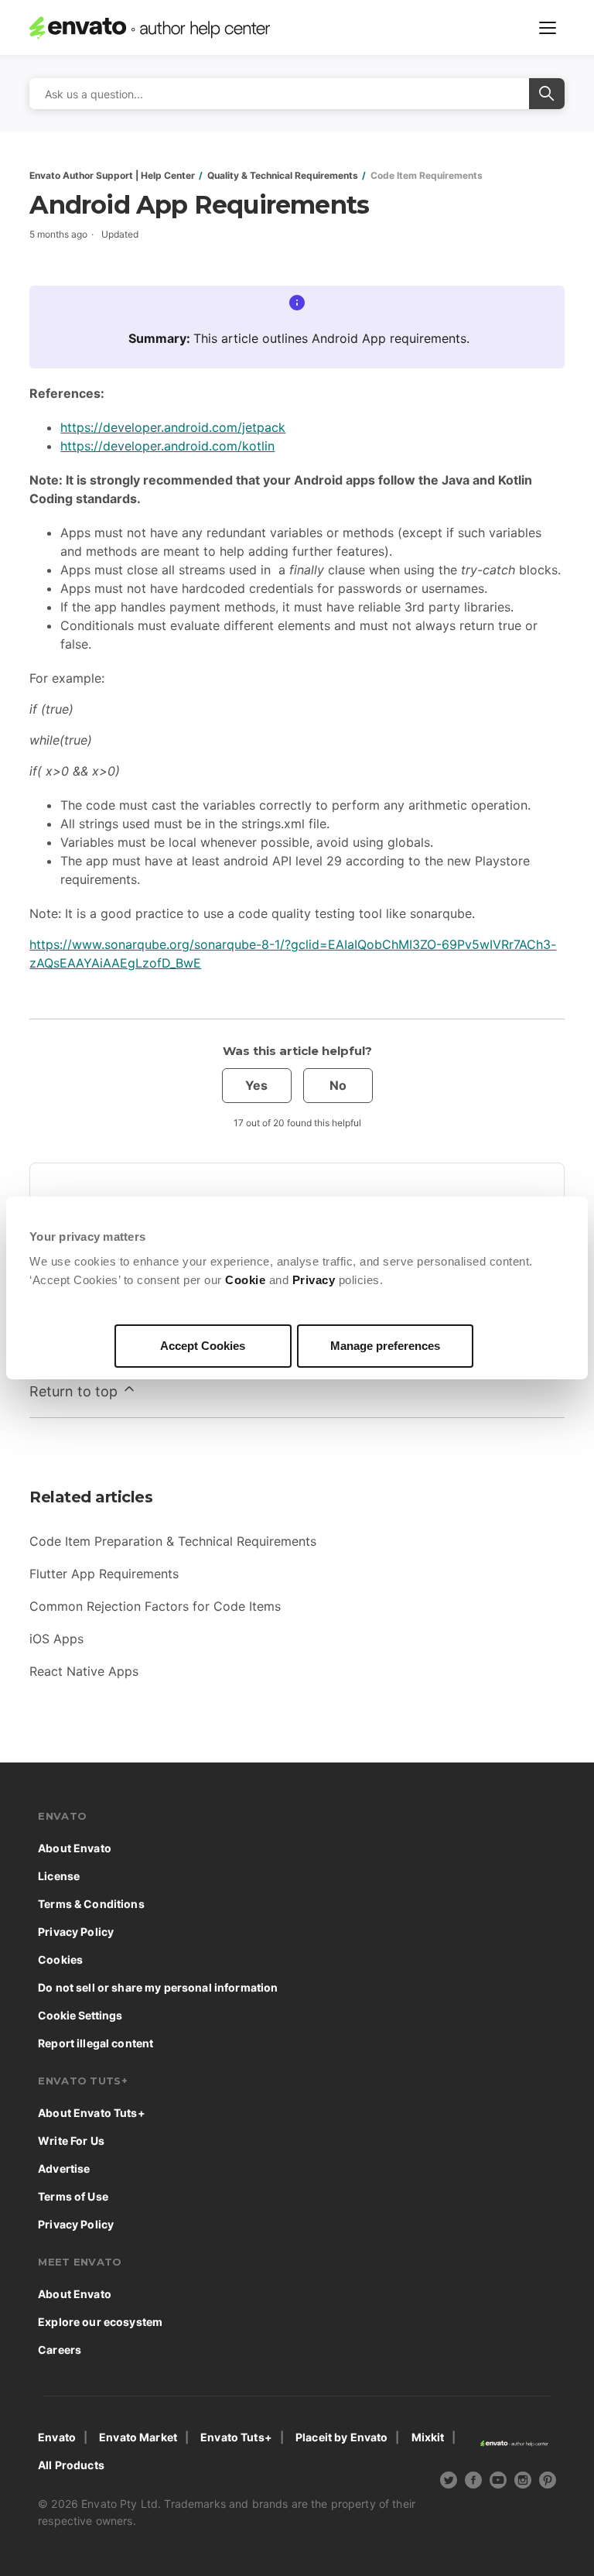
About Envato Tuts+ (92, 2113)
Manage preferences (385, 1346)
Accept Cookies (203, 1346)
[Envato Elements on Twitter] (449, 2482)
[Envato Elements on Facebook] (473, 2482)
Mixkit (428, 2437)
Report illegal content (96, 2043)
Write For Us (71, 2141)
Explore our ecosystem (100, 2322)
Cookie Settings (80, 2015)
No (338, 1085)
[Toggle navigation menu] (548, 28)
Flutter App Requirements (104, 1574)
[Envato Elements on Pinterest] (548, 2482)
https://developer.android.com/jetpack (173, 427)
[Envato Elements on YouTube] (498, 2482)
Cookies (60, 1959)
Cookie (245, 1280)
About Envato (75, 1848)
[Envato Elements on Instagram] (523, 2482)
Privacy (314, 1280)
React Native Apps (84, 1671)
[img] (449, 2480)
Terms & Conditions (91, 1904)
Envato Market (138, 2437)
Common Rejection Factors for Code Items (155, 1606)
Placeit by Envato (341, 2437)
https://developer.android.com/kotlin (167, 446)
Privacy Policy (76, 1932)
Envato (57, 2437)
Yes (256, 1085)
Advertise (64, 2168)
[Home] (163, 28)
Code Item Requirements (427, 175)
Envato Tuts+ (236, 2437)
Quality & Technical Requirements (283, 175)
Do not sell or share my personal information (158, 1987)
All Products (71, 2465)
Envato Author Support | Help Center (112, 175)
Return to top (75, 1391)
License (59, 1876)
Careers (60, 2350)
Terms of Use (73, 2196)
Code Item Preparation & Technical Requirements (173, 1541)
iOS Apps (56, 1639)
